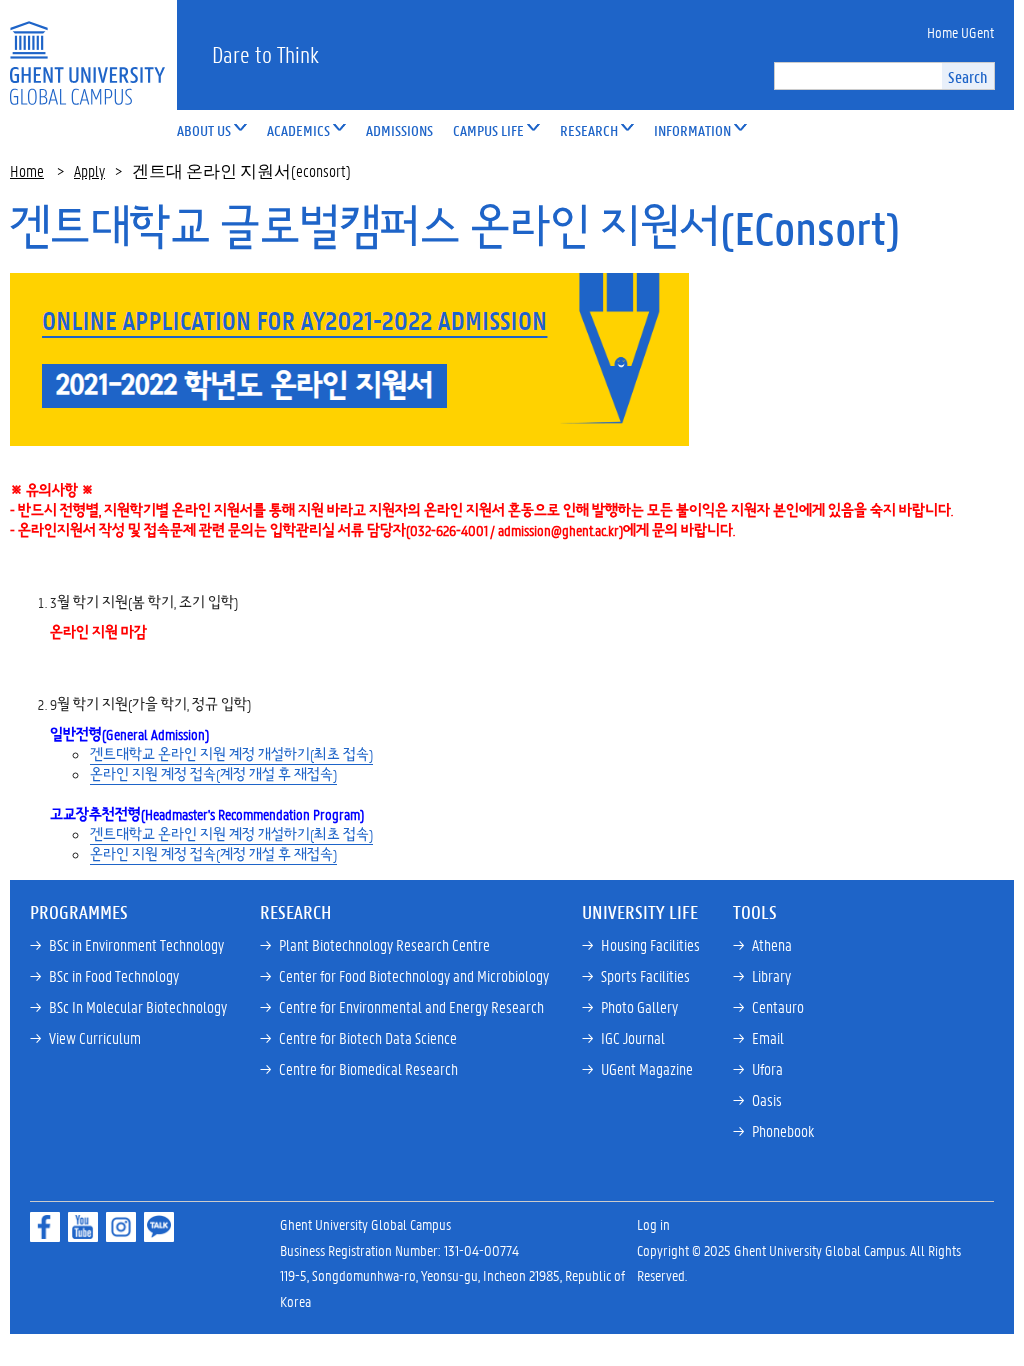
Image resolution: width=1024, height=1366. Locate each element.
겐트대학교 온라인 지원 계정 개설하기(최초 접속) (231, 754)
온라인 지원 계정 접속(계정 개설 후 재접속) (213, 774)
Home (27, 170)
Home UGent (960, 32)
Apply (89, 170)
